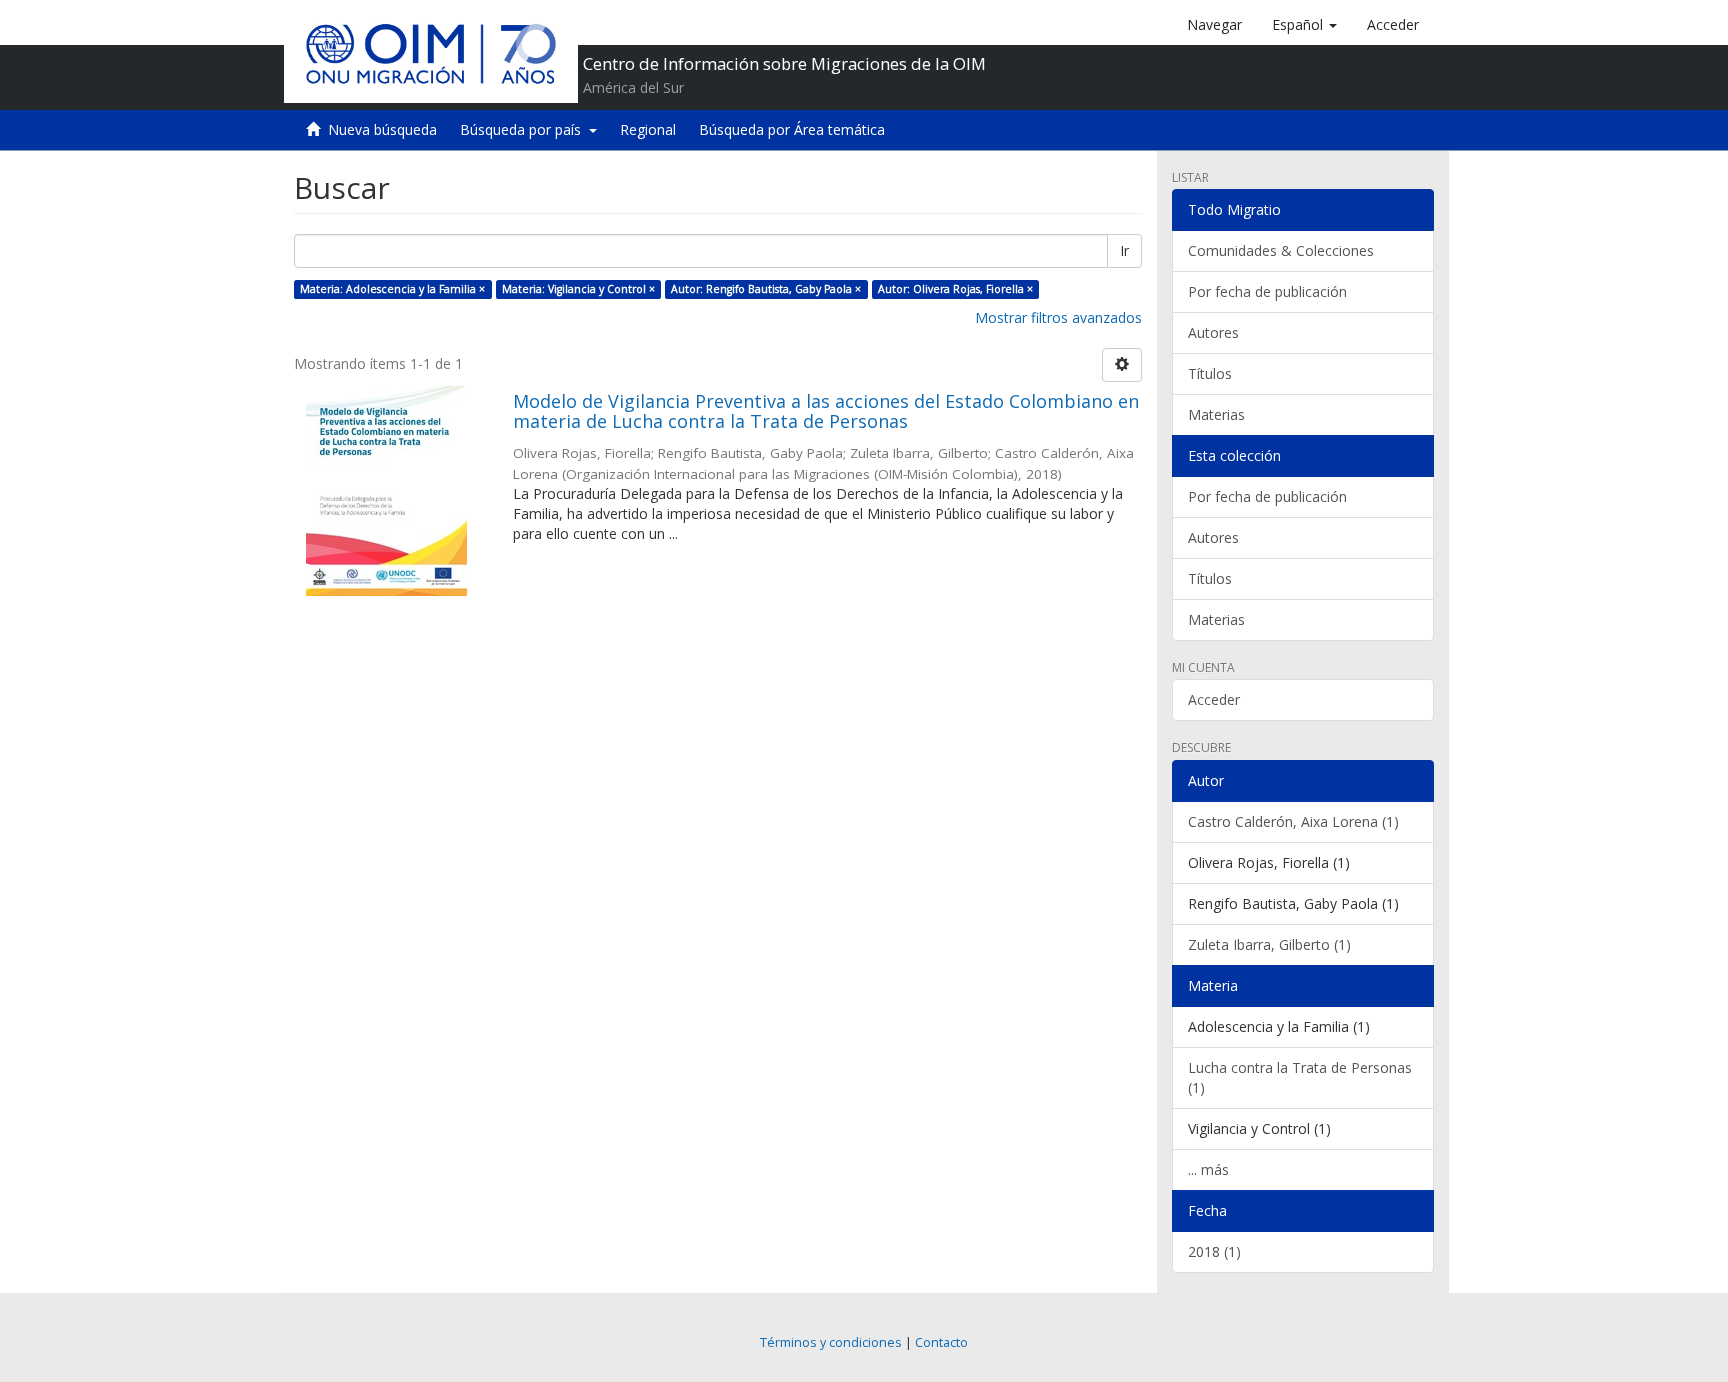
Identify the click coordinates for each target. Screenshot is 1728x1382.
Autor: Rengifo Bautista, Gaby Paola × (766, 289)
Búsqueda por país (524, 129)
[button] (1304, 25)
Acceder (1214, 699)
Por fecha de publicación (1267, 291)
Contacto (941, 1342)
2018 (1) (1214, 1251)
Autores (1213, 332)
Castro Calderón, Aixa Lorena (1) (1293, 821)
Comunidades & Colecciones (1281, 250)
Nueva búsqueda (382, 129)
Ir (1124, 250)
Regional (648, 129)
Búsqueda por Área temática (792, 129)
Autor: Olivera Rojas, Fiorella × (955, 289)
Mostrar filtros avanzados (1058, 317)
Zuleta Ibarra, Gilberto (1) (1269, 944)
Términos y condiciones (831, 1342)
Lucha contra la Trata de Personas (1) (1300, 1077)
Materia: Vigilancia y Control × (578, 289)
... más (1208, 1169)
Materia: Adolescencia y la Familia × (392, 289)
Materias (1216, 414)
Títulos (1210, 373)
